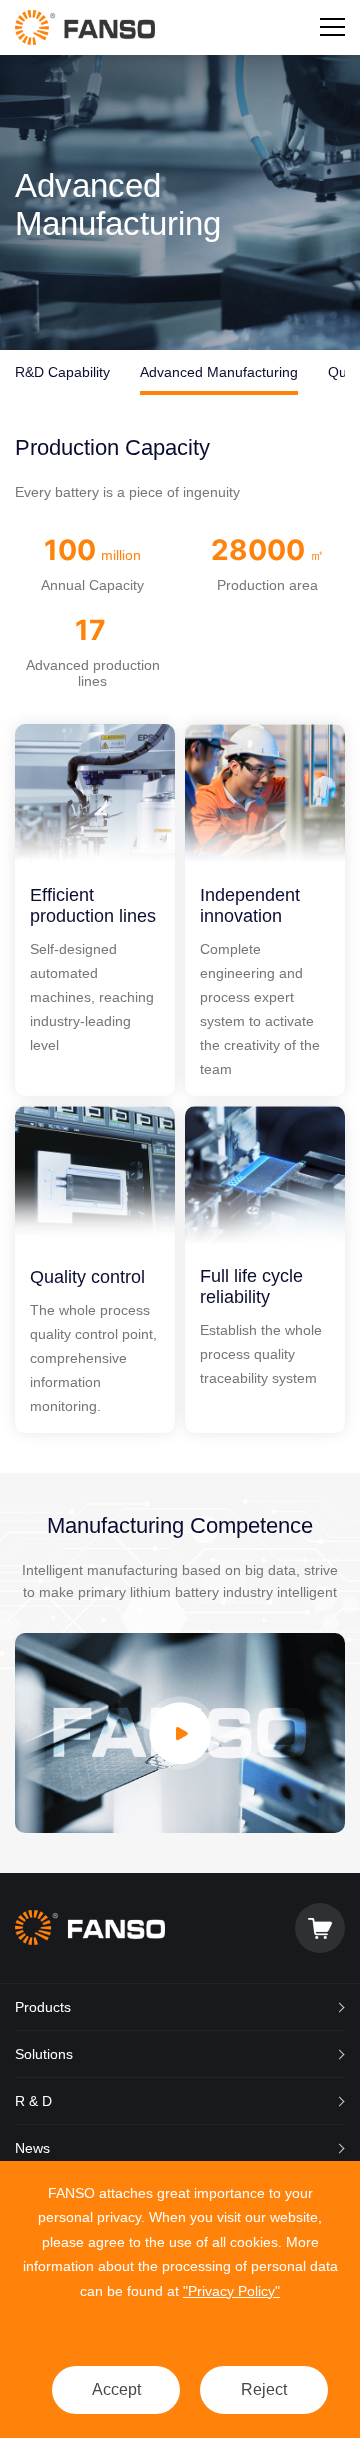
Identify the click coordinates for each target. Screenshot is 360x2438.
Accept (116, 2389)
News (32, 2148)
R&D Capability (62, 372)
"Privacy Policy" (231, 2291)
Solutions (44, 2054)
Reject (264, 2389)
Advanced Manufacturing (219, 372)
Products (43, 2007)
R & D (33, 2101)
